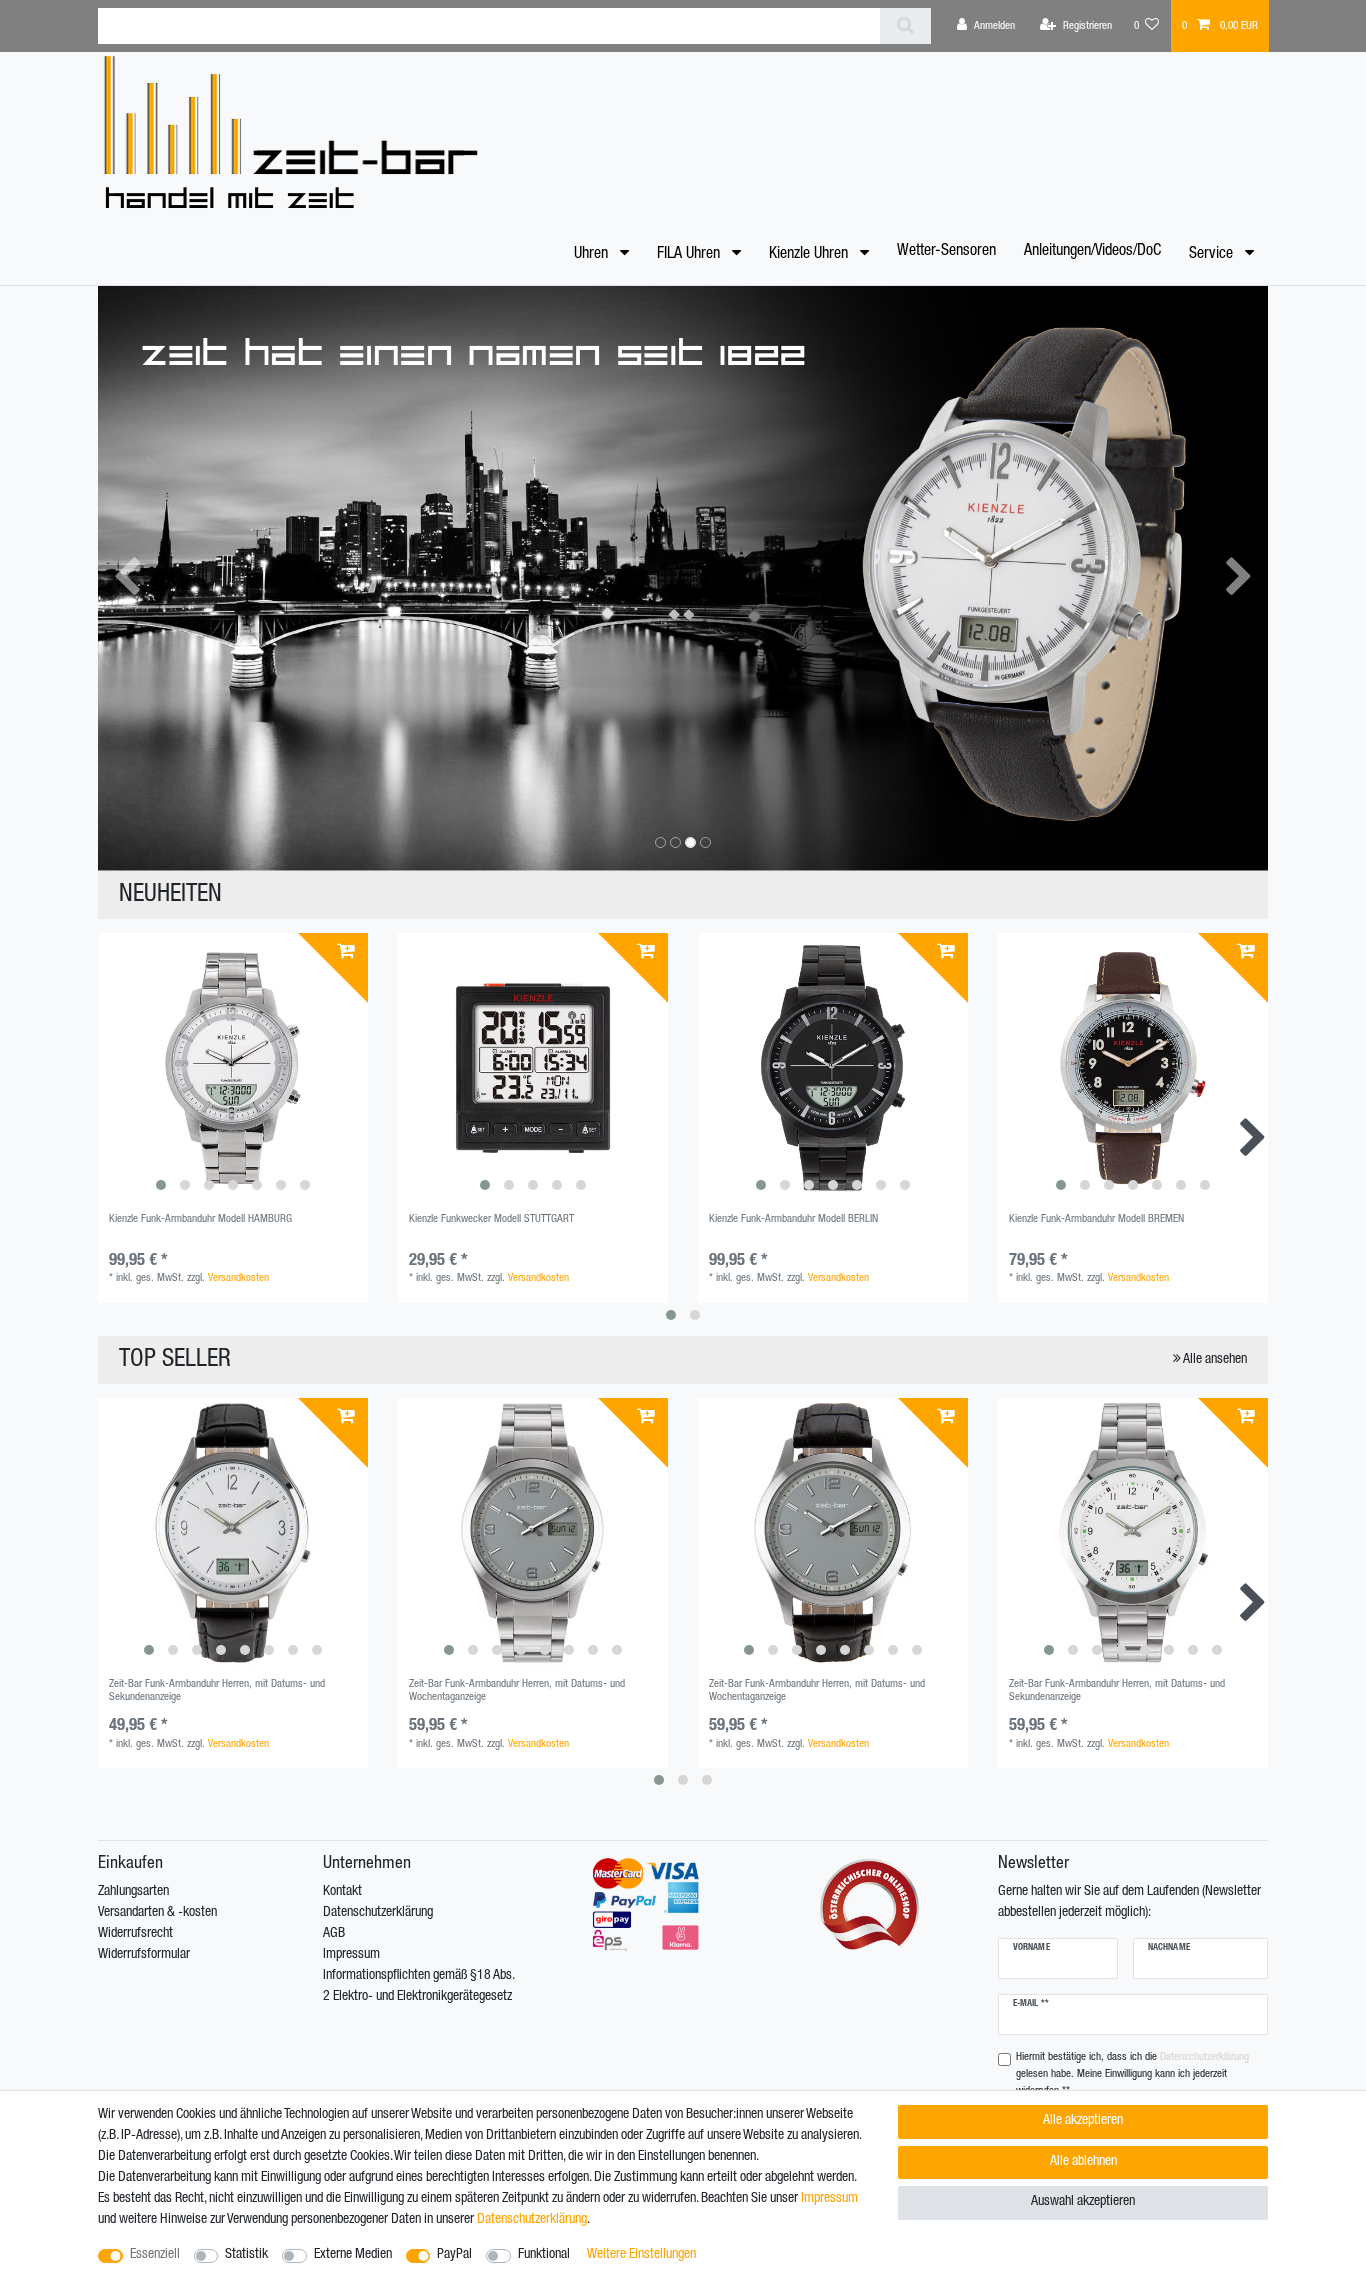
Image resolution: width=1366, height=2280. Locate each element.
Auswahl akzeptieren (1083, 2202)
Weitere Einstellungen (641, 2255)
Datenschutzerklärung (378, 1913)
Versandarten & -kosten (157, 1913)
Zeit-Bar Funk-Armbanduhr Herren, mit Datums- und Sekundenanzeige (217, 1690)
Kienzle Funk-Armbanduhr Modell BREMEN (1096, 1219)
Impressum (351, 1955)
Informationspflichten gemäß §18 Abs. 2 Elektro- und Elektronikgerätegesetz (418, 1986)
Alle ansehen (1214, 1360)
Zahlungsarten (133, 1892)
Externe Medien (353, 2255)
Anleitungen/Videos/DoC (1092, 252)
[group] (233, 1068)
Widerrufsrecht (135, 1934)
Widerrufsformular (144, 1955)
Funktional (544, 2255)
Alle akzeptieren (1083, 2121)
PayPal (454, 2255)
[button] (127, 578)
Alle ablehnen (1083, 2162)
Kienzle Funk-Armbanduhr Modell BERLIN (793, 1219)
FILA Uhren (690, 255)
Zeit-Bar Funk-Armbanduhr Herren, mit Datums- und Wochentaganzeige (517, 1690)
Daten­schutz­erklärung (532, 2220)
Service (1213, 255)
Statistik (246, 2255)
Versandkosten (238, 1278)
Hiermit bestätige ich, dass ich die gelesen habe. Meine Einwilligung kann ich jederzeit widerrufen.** (1132, 2074)
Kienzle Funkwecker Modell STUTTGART (491, 1219)
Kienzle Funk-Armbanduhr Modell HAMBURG (200, 1219)
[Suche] (905, 26)
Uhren (593, 255)
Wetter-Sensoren (946, 252)
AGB (334, 1934)
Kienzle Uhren (810, 255)
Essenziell (155, 2255)
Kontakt (342, 1892)
